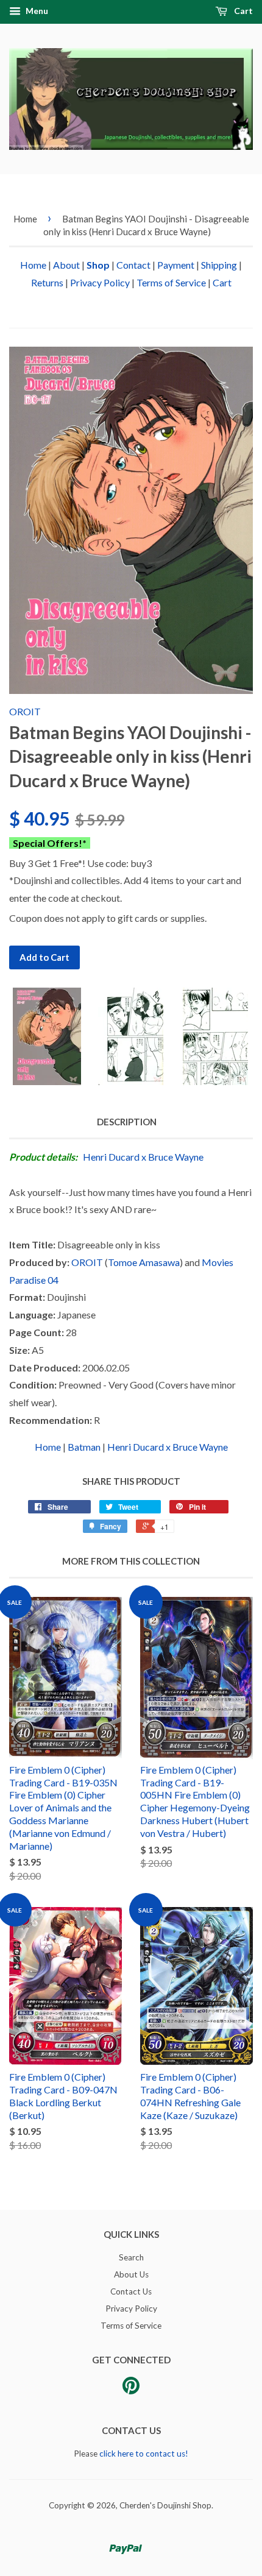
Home (25, 219)
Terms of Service (171, 282)
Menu (36, 11)
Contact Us (131, 2291)
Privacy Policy (100, 282)
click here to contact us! (144, 2454)
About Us (131, 2274)
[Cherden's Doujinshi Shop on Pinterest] (131, 2390)
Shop (98, 265)
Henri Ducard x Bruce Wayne (143, 1157)
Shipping (219, 265)
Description (127, 1122)
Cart (243, 11)
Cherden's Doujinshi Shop (165, 2505)
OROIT (25, 711)
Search (131, 2257)
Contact (133, 265)
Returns (47, 282)
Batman (84, 1447)
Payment (176, 265)
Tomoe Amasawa (144, 1262)
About (66, 265)
